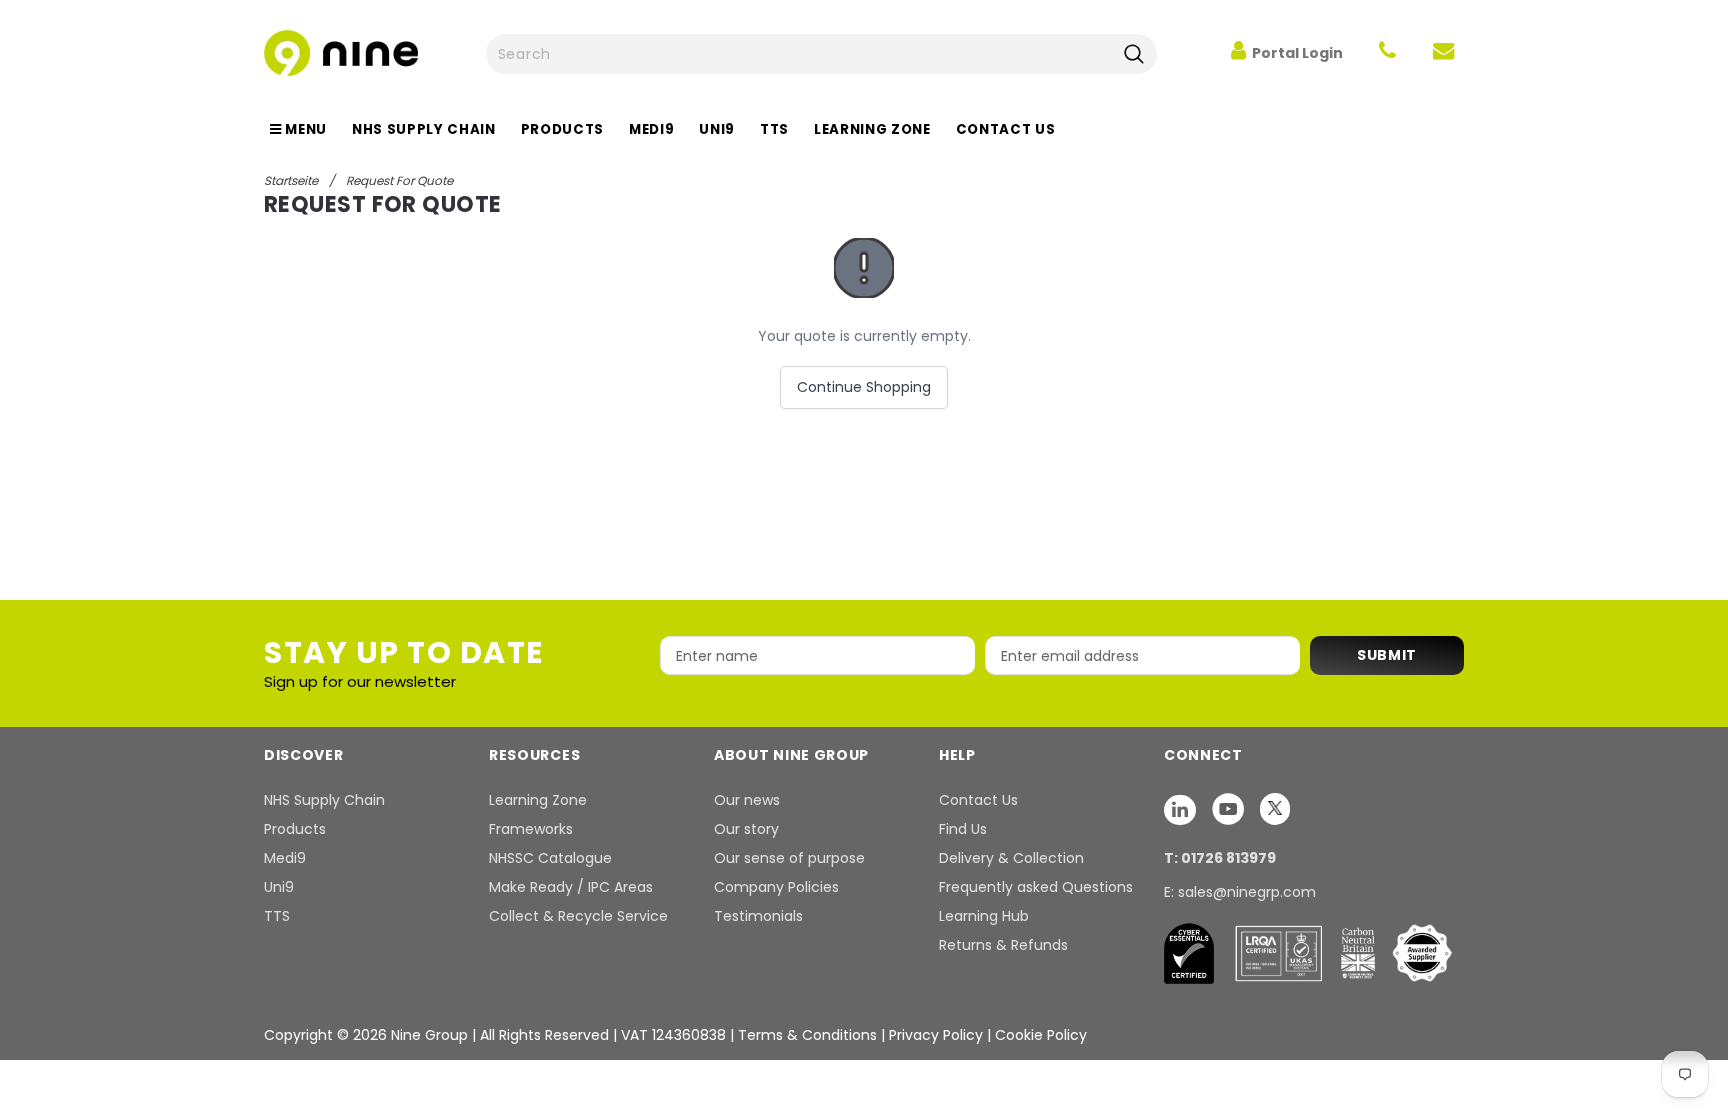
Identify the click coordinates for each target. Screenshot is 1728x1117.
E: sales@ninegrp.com (1240, 892)
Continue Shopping (864, 387)
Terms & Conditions (807, 1035)
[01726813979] (1387, 53)
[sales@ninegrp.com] (1443, 53)
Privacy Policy (938, 1035)
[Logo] (341, 51)
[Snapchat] (1182, 809)
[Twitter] (1275, 809)
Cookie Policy (1041, 1035)
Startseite (291, 180)
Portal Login (1297, 53)
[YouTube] (1230, 809)
